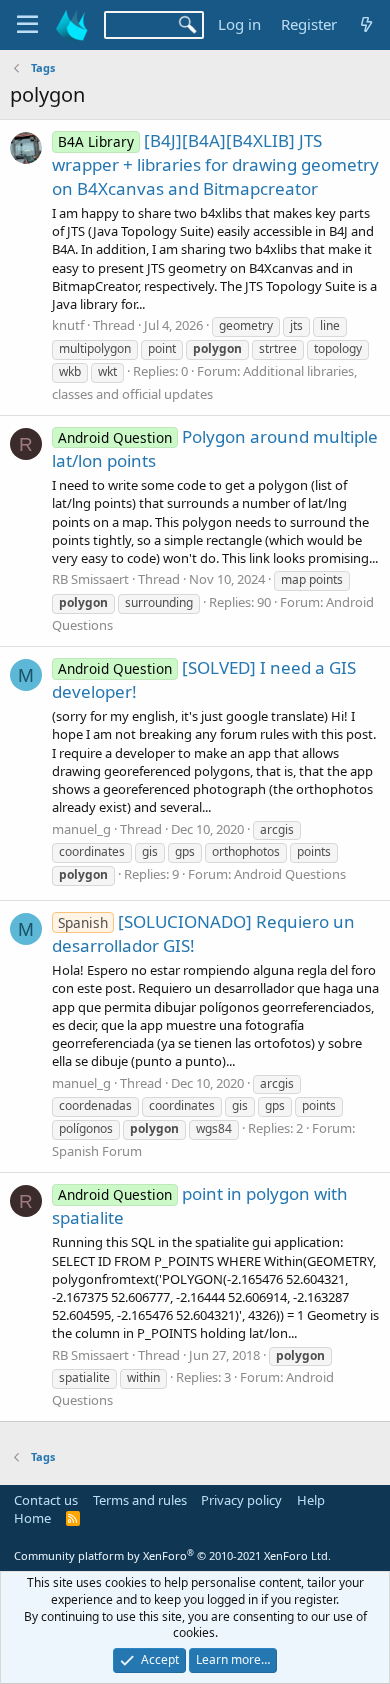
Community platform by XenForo (172, 1555)
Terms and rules (140, 1500)
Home (32, 1518)
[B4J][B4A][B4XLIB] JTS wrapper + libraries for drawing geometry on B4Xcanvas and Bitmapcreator (215, 164)
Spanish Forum (97, 1151)
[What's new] (366, 24)
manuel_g (81, 829)
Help (311, 1500)
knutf (68, 325)
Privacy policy (241, 1500)
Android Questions (290, 874)
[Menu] (27, 25)
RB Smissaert (90, 579)
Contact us (46, 1500)
